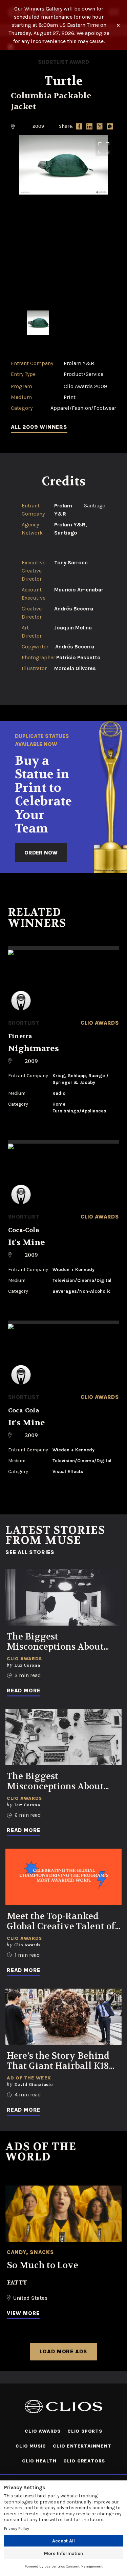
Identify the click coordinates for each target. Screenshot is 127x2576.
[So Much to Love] (63, 2214)
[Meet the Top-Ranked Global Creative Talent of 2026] (63, 1877)
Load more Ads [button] (63, 2351)
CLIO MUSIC (31, 2446)
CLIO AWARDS (43, 2431)
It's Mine (27, 1242)
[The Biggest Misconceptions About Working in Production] (63, 1597)
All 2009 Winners (39, 427)
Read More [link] (24, 1690)
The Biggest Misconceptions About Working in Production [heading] (57, 1642)
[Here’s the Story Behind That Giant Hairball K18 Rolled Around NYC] (63, 2017)
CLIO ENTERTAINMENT (82, 2446)
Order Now (41, 853)
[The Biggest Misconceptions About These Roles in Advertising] (63, 1737)
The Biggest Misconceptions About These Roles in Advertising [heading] (55, 1782)
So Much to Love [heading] (43, 2266)
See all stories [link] (30, 1552)
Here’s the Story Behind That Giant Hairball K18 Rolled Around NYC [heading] (58, 2061)
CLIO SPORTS (85, 2431)
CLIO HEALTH (39, 2461)
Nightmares (34, 1049)
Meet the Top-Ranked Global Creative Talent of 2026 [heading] (61, 1921)
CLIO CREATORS (84, 2461)
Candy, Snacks (30, 2252)
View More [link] (23, 2313)
